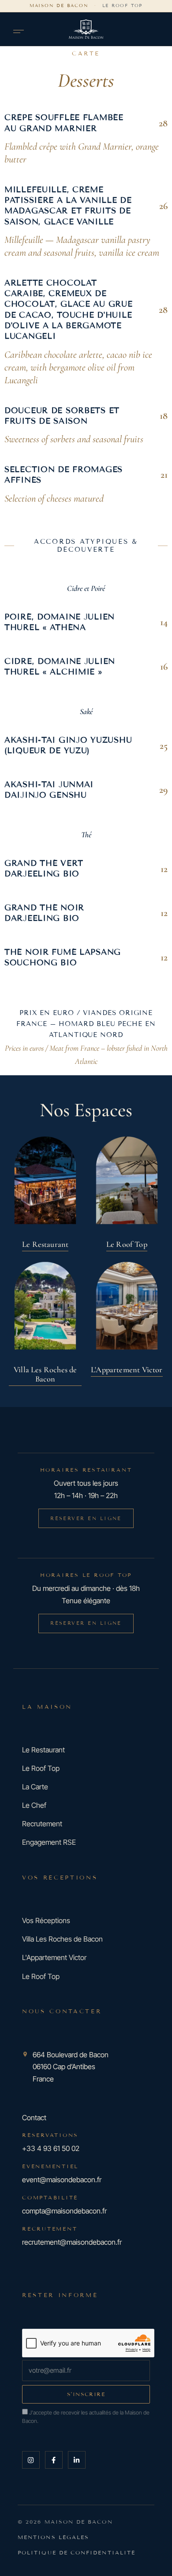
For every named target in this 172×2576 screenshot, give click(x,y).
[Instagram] (31, 2460)
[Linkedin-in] (77, 2460)
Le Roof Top (123, 5)
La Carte (35, 1787)
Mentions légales (53, 2537)
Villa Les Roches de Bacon (62, 1939)
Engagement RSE (49, 1842)
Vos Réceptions (46, 1920)
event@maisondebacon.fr (62, 2180)
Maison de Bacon (59, 5)
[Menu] (19, 31)
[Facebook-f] (54, 2460)
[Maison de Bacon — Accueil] (86, 29)
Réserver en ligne (86, 1518)
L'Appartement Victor (54, 1957)
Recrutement (42, 1824)
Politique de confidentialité (77, 2552)
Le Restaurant (43, 1750)
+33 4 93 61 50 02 (51, 2148)
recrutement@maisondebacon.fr (72, 2242)
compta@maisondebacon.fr (64, 2211)
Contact (34, 2117)
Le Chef (34, 1805)
